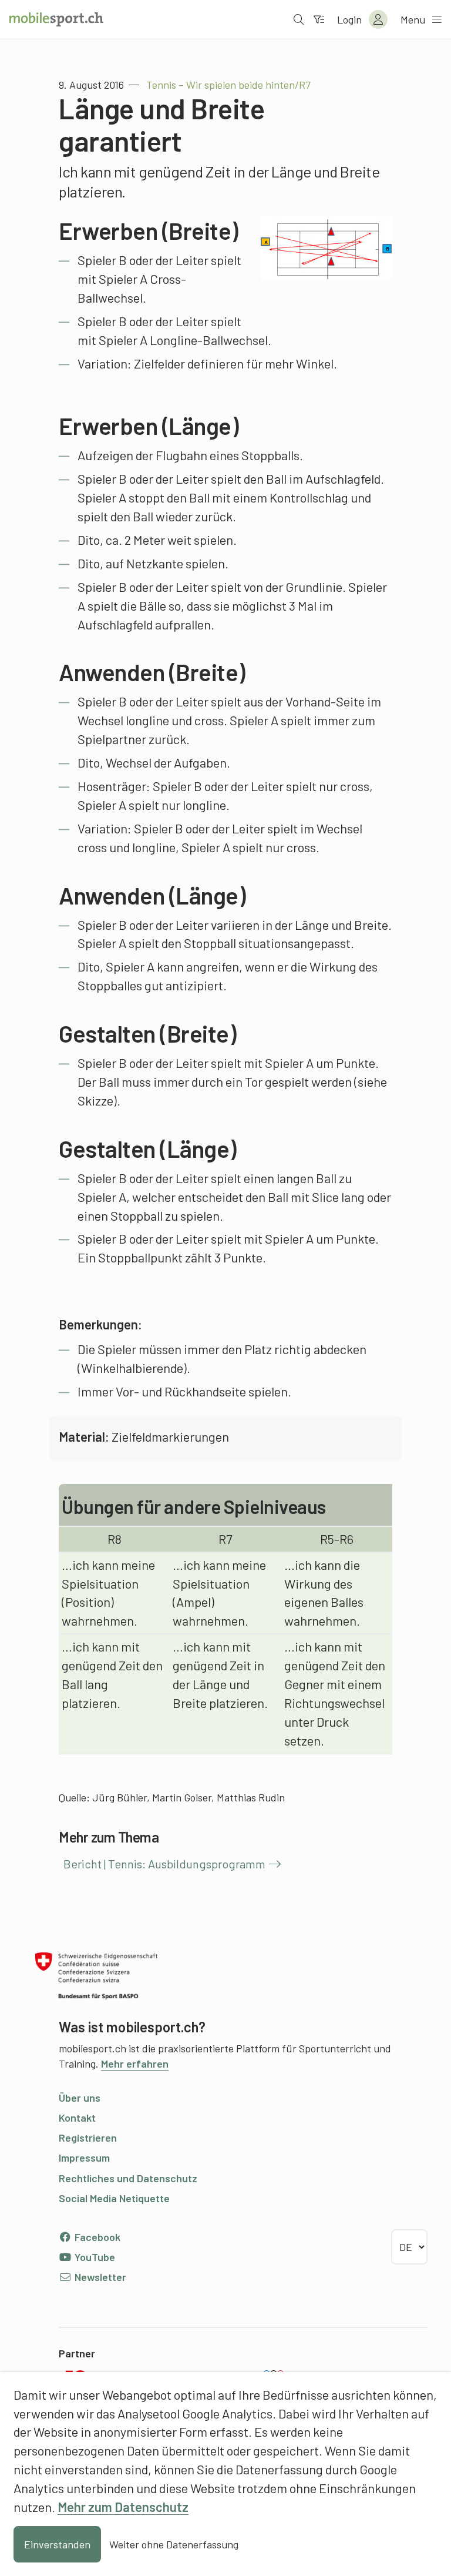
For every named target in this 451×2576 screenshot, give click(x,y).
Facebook (96, 2237)
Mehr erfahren (135, 2064)
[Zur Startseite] (56, 19)
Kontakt (77, 2118)
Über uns (80, 2098)
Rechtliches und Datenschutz (128, 2178)
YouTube (94, 2257)
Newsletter (99, 2277)
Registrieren (88, 2138)
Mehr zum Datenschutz (123, 2507)
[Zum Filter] (319, 19)
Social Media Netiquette (114, 2198)
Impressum (84, 2158)
